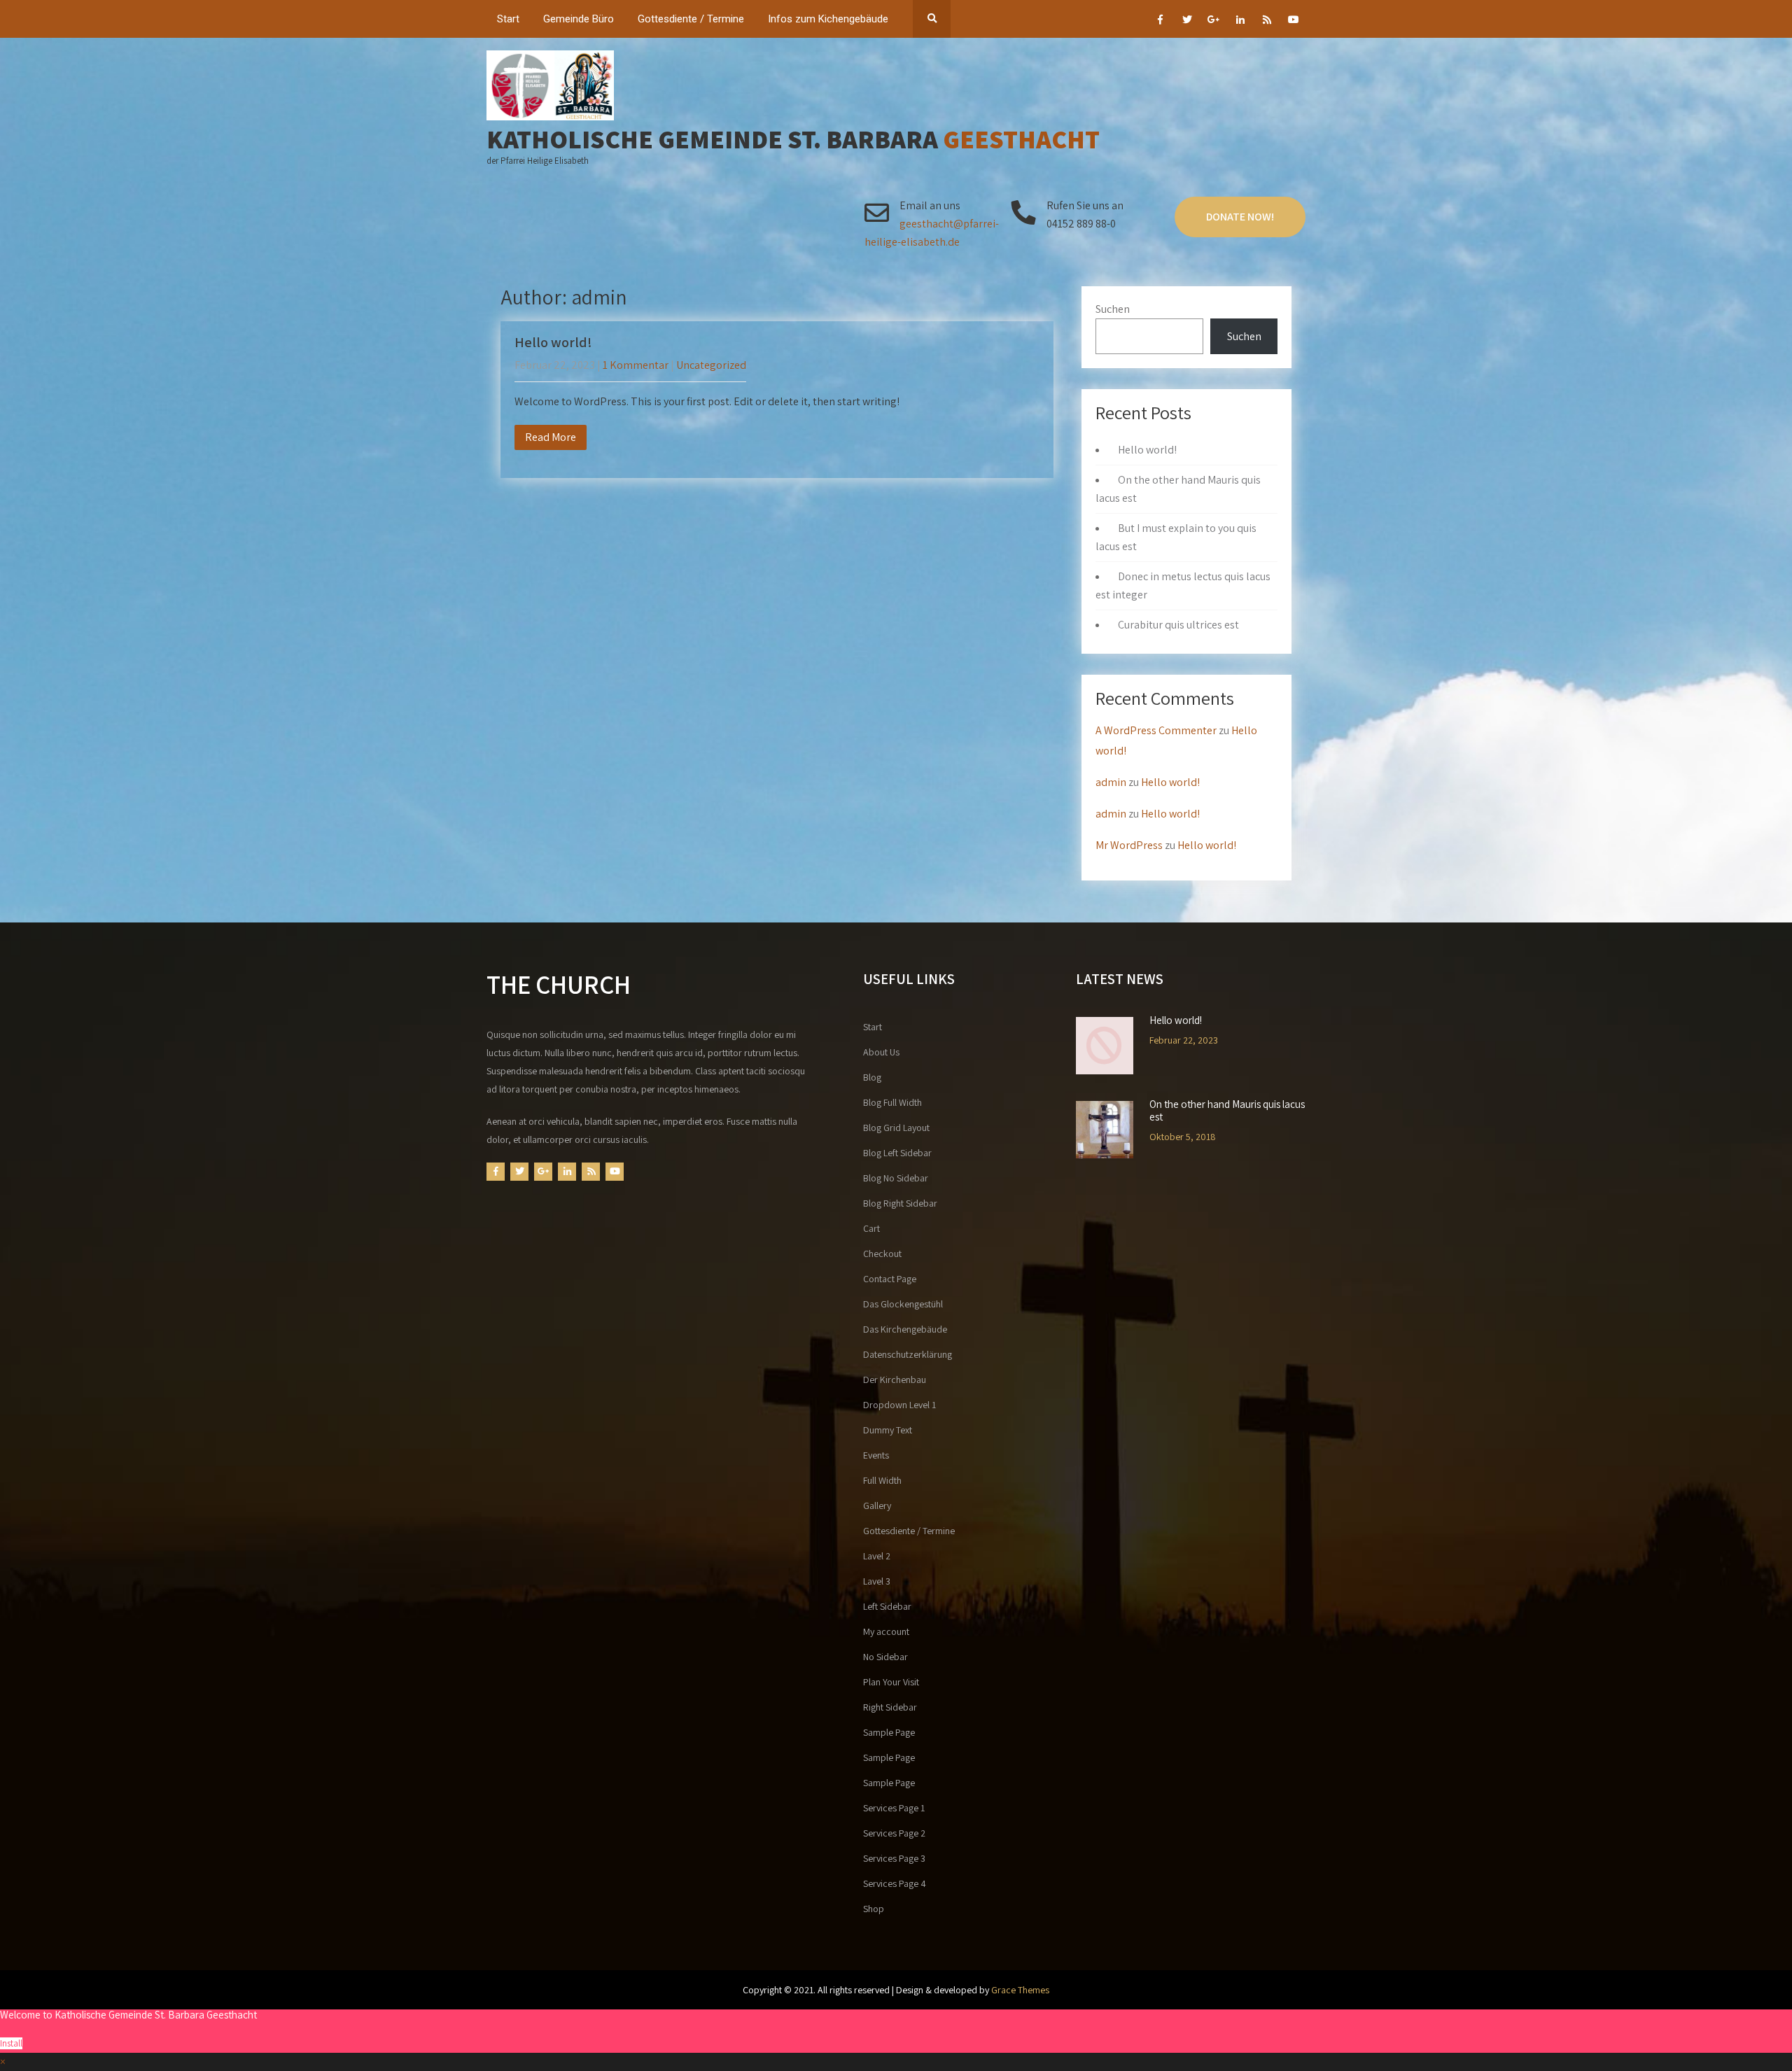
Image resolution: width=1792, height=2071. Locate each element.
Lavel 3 (877, 1581)
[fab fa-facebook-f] (1160, 22)
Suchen (1113, 309)
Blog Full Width (892, 1102)
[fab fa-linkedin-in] (1240, 22)
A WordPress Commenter (1156, 730)
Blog (872, 1077)
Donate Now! (1240, 217)
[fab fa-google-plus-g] (1213, 22)
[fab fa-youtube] (1293, 22)
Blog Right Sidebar (900, 1203)
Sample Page (889, 1732)
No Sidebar (885, 1657)
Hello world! (553, 342)
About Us (881, 1052)
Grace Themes (1020, 1990)
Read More (551, 437)
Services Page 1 (894, 1808)
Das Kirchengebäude (905, 1329)
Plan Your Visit (891, 1682)
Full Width (882, 1480)
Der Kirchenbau (895, 1380)
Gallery (877, 1505)
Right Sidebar (890, 1707)
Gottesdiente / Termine (691, 19)
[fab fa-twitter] (1187, 22)
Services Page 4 (895, 1883)
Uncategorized (711, 365)
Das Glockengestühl (903, 1304)
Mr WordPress (1129, 845)
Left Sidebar (887, 1606)
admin (1111, 782)
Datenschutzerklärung (908, 1354)
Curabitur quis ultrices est (1178, 625)
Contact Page (890, 1279)
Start (508, 19)
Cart (871, 1228)
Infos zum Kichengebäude (828, 19)
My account (886, 1631)
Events (876, 1455)
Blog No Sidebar (896, 1178)
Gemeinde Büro (579, 19)
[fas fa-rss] (1267, 22)
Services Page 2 (894, 1833)
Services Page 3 (894, 1858)
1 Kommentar (636, 365)
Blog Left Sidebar (897, 1153)
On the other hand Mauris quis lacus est (1227, 1111)
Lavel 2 (877, 1556)
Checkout (882, 1254)
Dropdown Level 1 (899, 1405)
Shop (874, 1909)
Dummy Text (888, 1430)
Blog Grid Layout (896, 1128)
